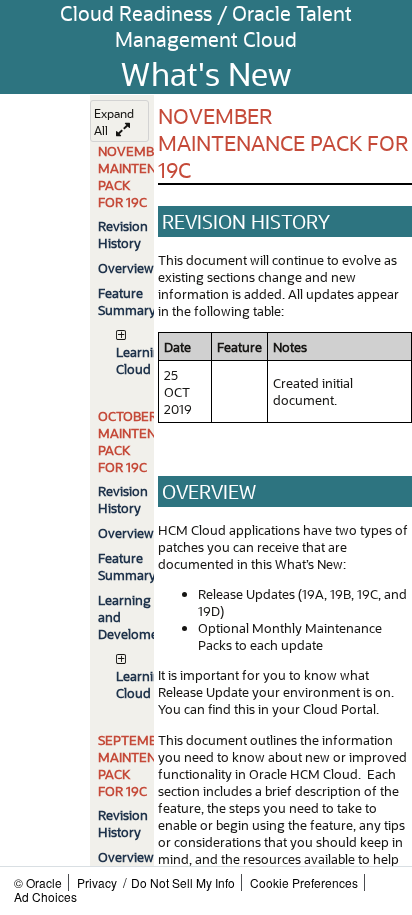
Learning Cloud (142, 360)
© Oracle (38, 882)
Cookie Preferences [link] (304, 882)
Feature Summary (127, 301)
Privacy (97, 882)
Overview (126, 267)
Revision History (123, 234)
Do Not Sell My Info (183, 882)
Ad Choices (45, 896)
